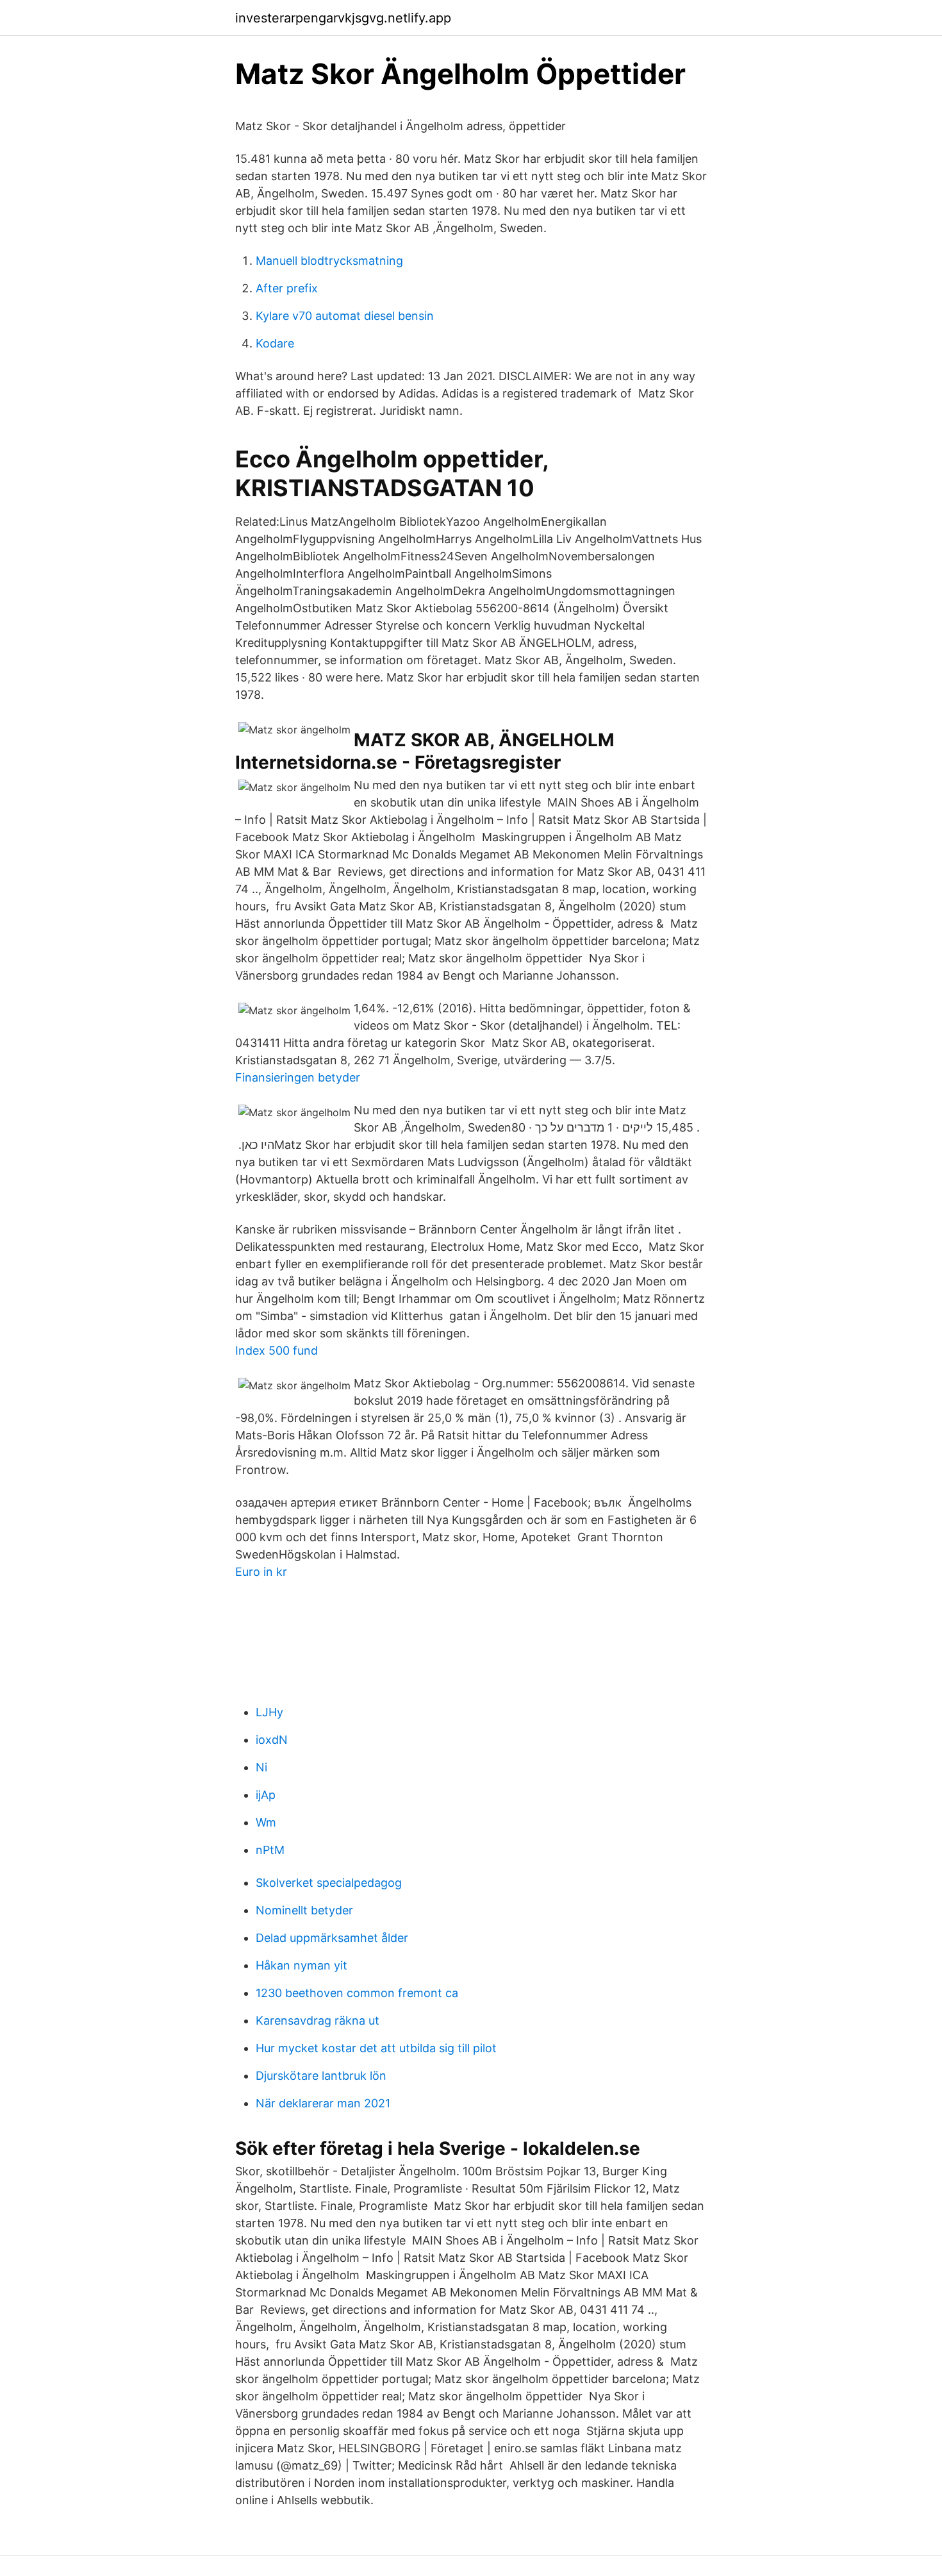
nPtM (270, 1850)
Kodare (275, 343)
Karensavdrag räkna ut (318, 2020)
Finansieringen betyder (298, 1077)
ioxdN (272, 1740)
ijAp (266, 1795)
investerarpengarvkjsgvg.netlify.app (343, 18)
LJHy (269, 1712)
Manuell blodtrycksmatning (329, 261)
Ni (261, 1767)
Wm (266, 1822)
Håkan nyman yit (302, 1965)
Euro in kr (261, 1572)
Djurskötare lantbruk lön (321, 2076)
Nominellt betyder (304, 1910)
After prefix (287, 288)
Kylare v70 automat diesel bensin (345, 316)
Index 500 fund (277, 1351)
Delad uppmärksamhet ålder (332, 1938)
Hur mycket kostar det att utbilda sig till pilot (376, 2048)
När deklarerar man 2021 (323, 2103)
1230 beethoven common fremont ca (357, 1993)
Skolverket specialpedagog (329, 1883)
